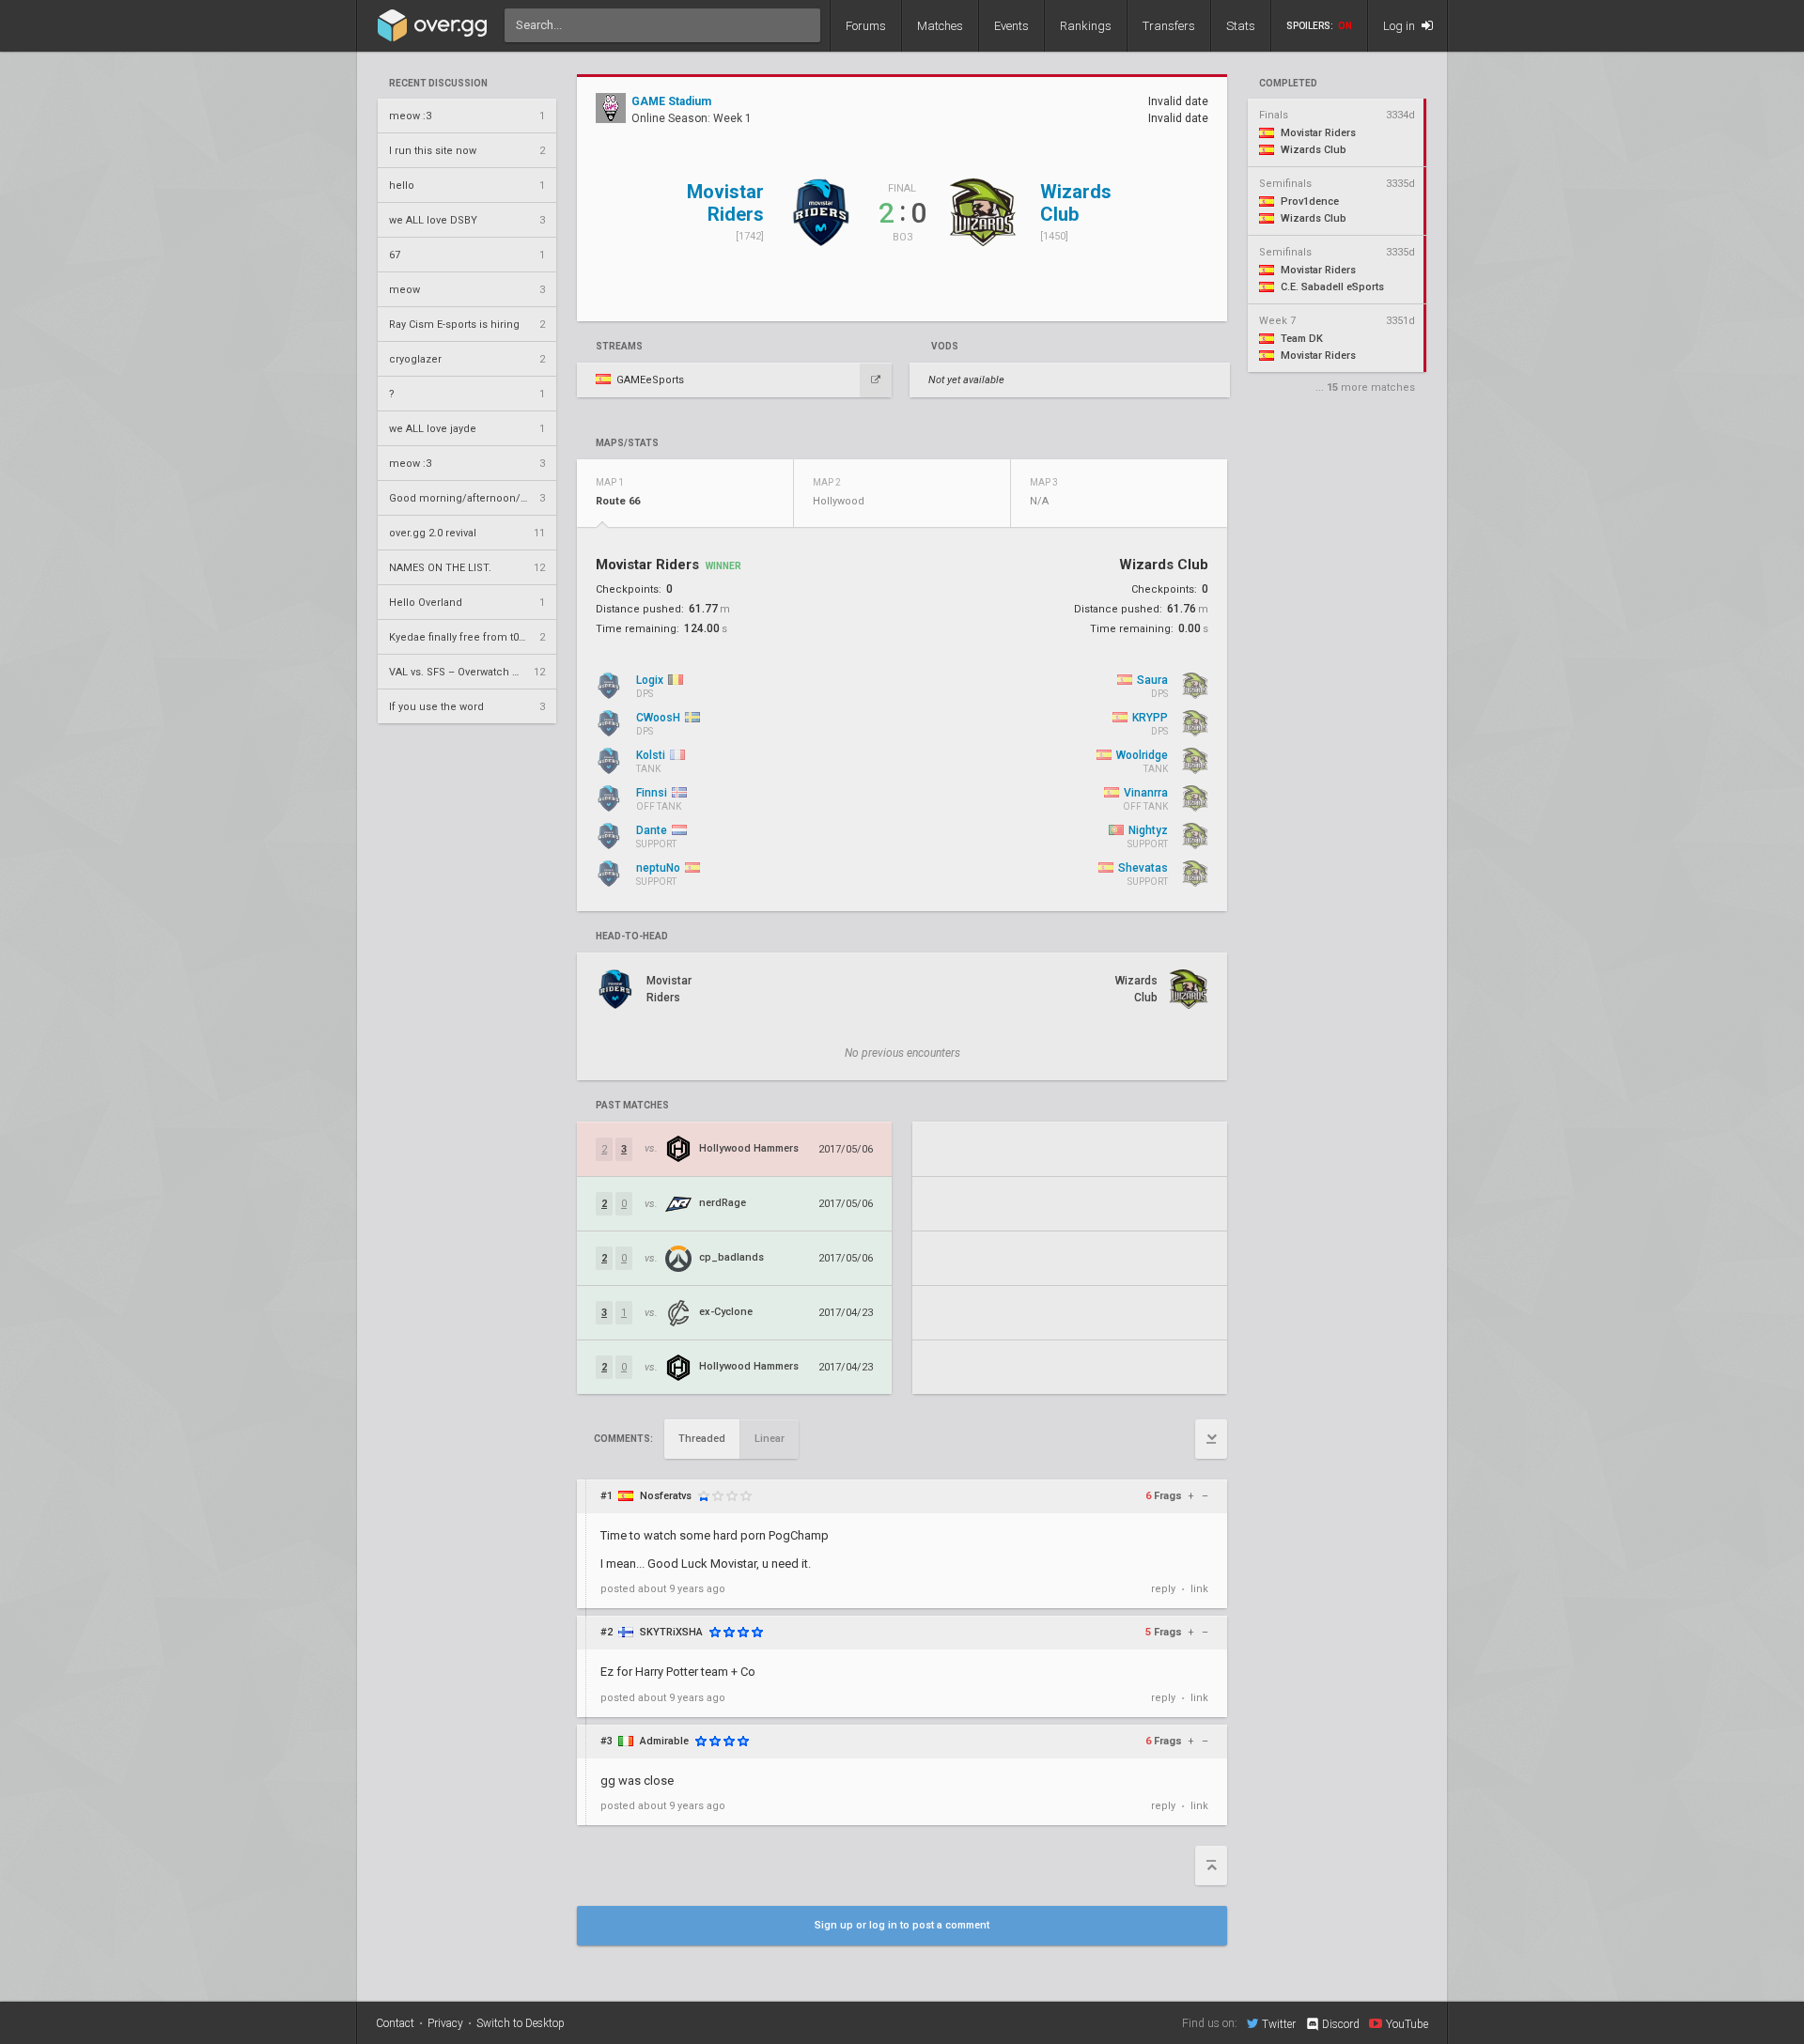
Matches (940, 26)
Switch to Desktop (521, 2023)
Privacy (445, 2023)
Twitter (1279, 2024)
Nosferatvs (666, 1496)
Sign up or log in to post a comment (902, 1925)
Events (1011, 26)
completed (1288, 84)
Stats (1241, 26)
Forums (866, 26)
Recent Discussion (438, 84)
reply (1163, 1589)
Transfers (1169, 26)
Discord (1341, 2024)
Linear (770, 1439)
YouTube (1407, 2024)
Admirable (664, 1741)
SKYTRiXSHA (671, 1632)
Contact (395, 2023)
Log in (1400, 26)
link (1199, 1589)
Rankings (1086, 26)
